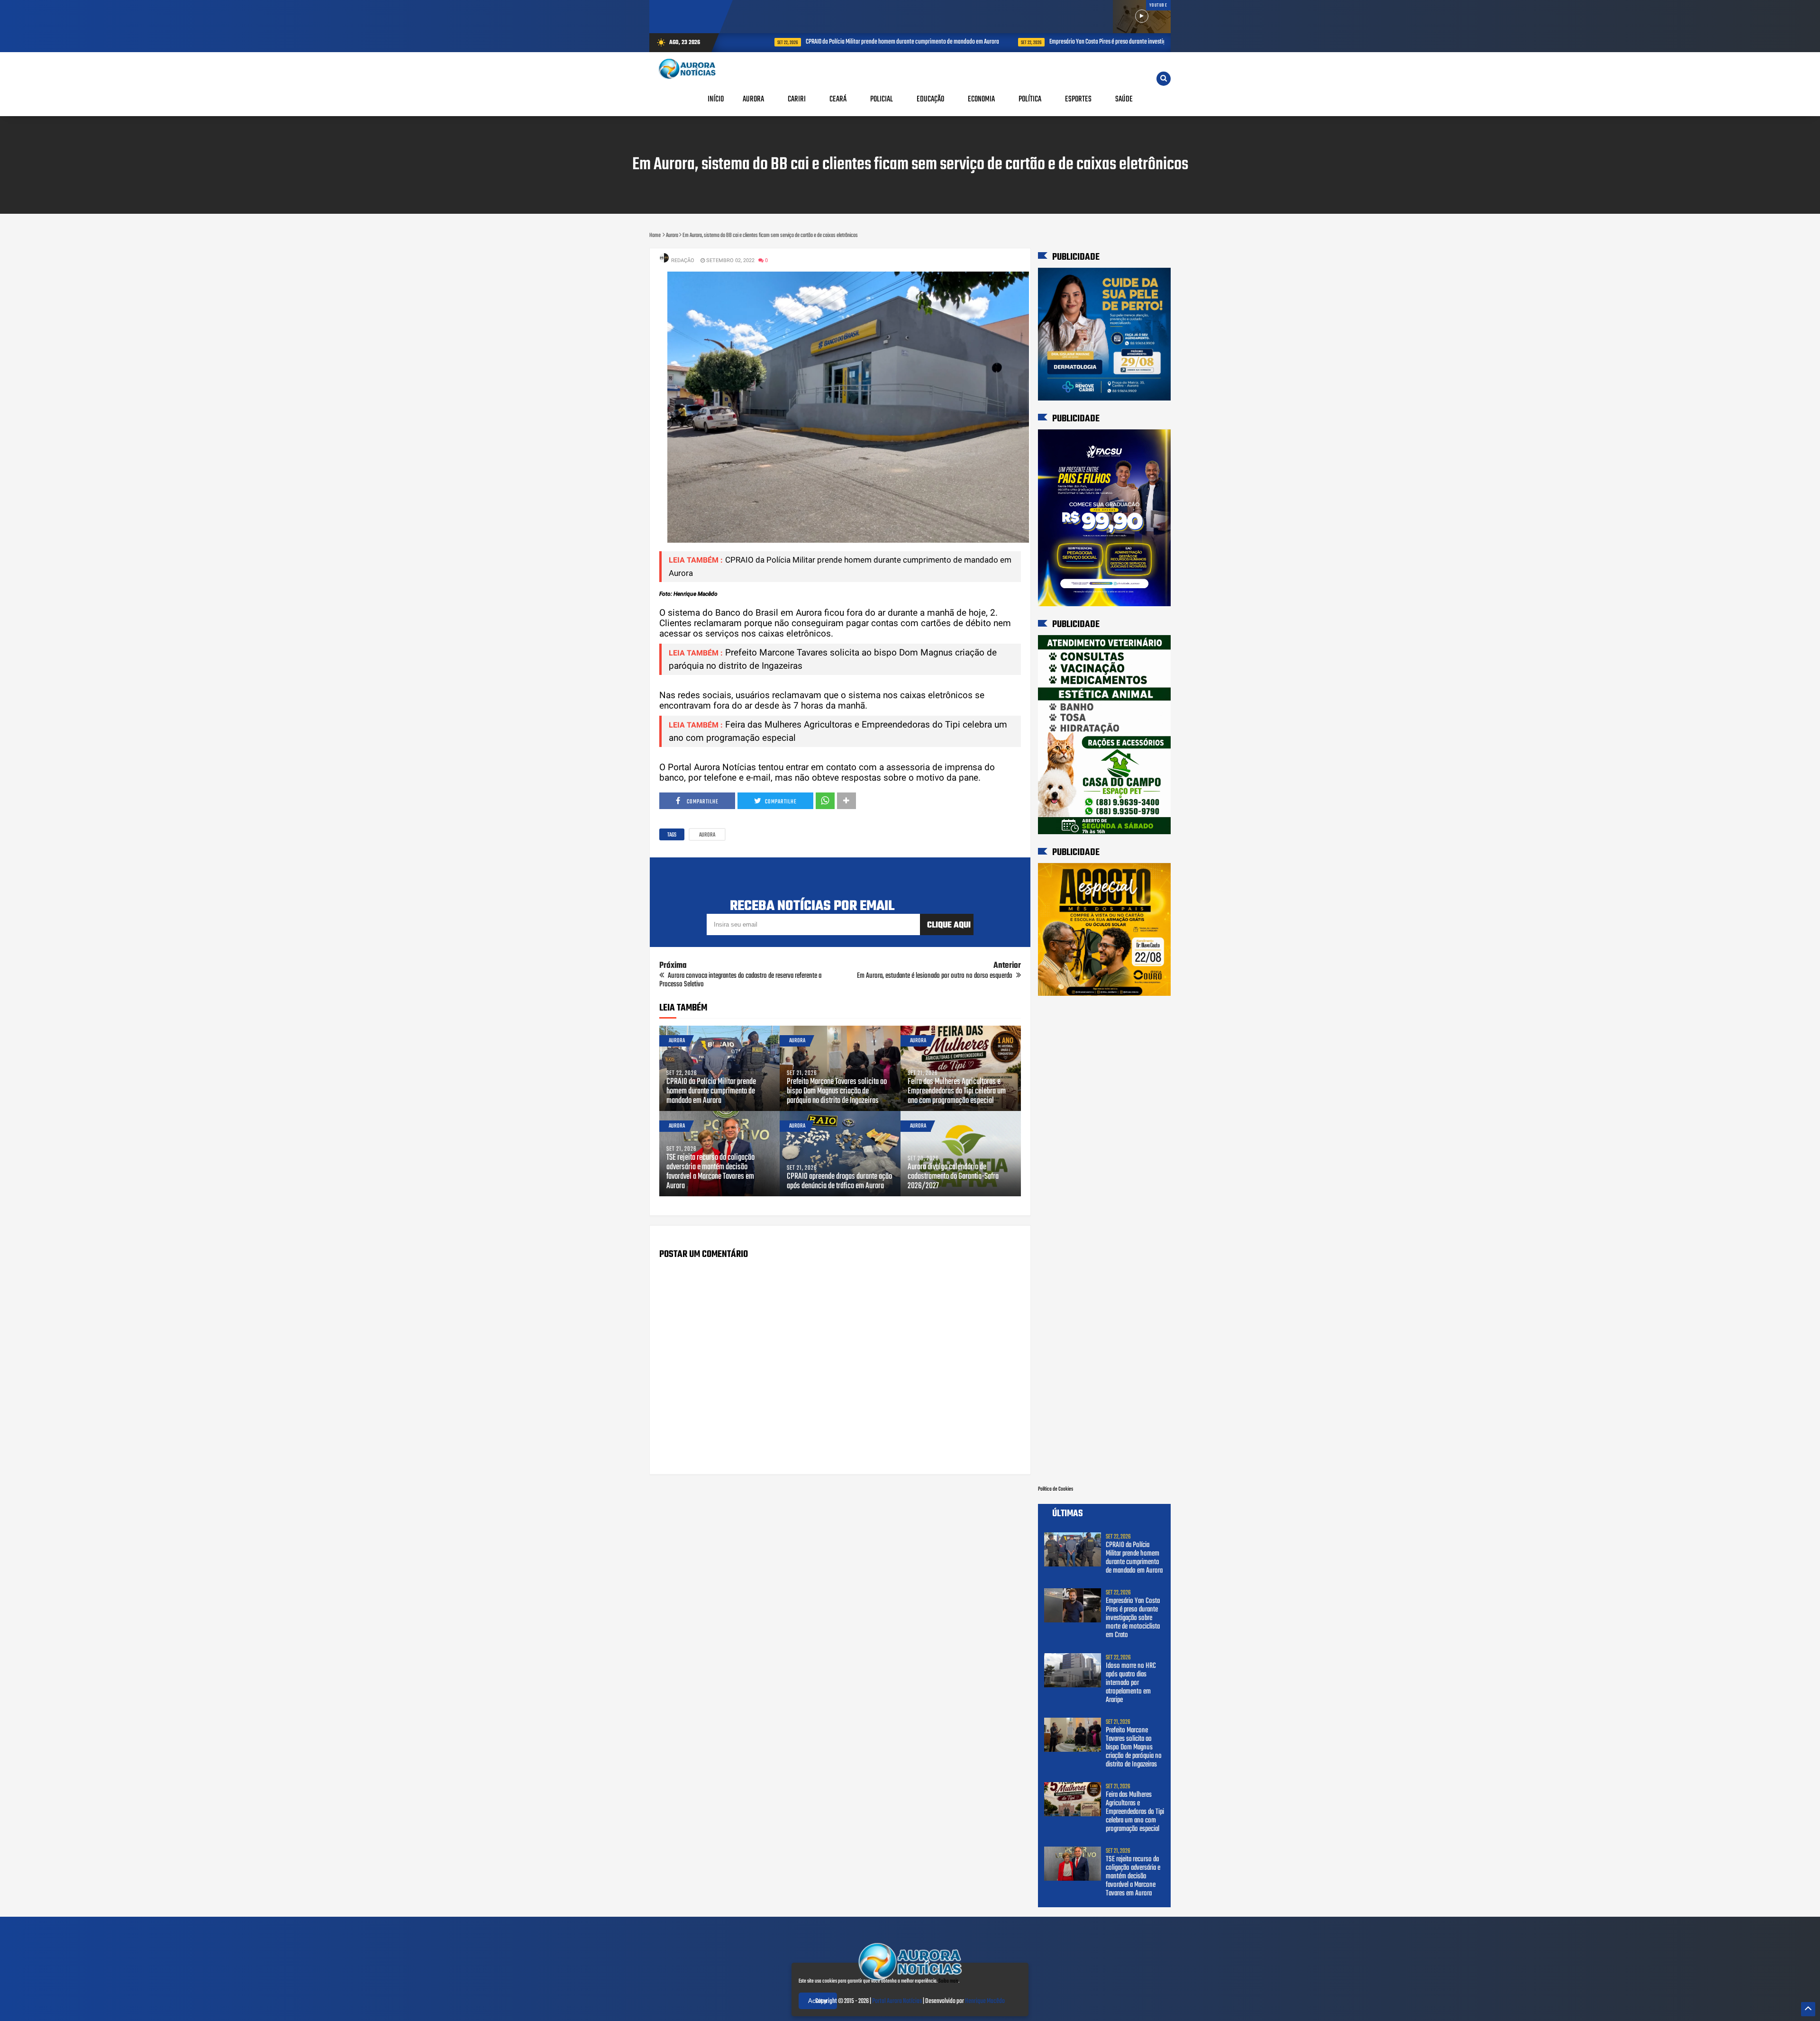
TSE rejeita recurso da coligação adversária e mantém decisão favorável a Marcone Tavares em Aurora (710, 1172)
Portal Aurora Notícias (897, 2001)
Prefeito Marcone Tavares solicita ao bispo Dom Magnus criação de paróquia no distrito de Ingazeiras (837, 1092)
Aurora (707, 835)
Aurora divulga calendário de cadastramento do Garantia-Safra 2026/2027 (953, 1177)
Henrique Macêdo (985, 2001)
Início (716, 99)
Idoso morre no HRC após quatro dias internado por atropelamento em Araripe (1131, 1683)
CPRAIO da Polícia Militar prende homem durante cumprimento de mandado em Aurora (857, 42)
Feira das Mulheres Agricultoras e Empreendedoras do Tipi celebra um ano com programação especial (957, 1092)
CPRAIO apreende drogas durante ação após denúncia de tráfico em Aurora (839, 1182)
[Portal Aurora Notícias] (910, 1982)
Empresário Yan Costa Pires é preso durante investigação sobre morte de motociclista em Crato (1111, 42)
